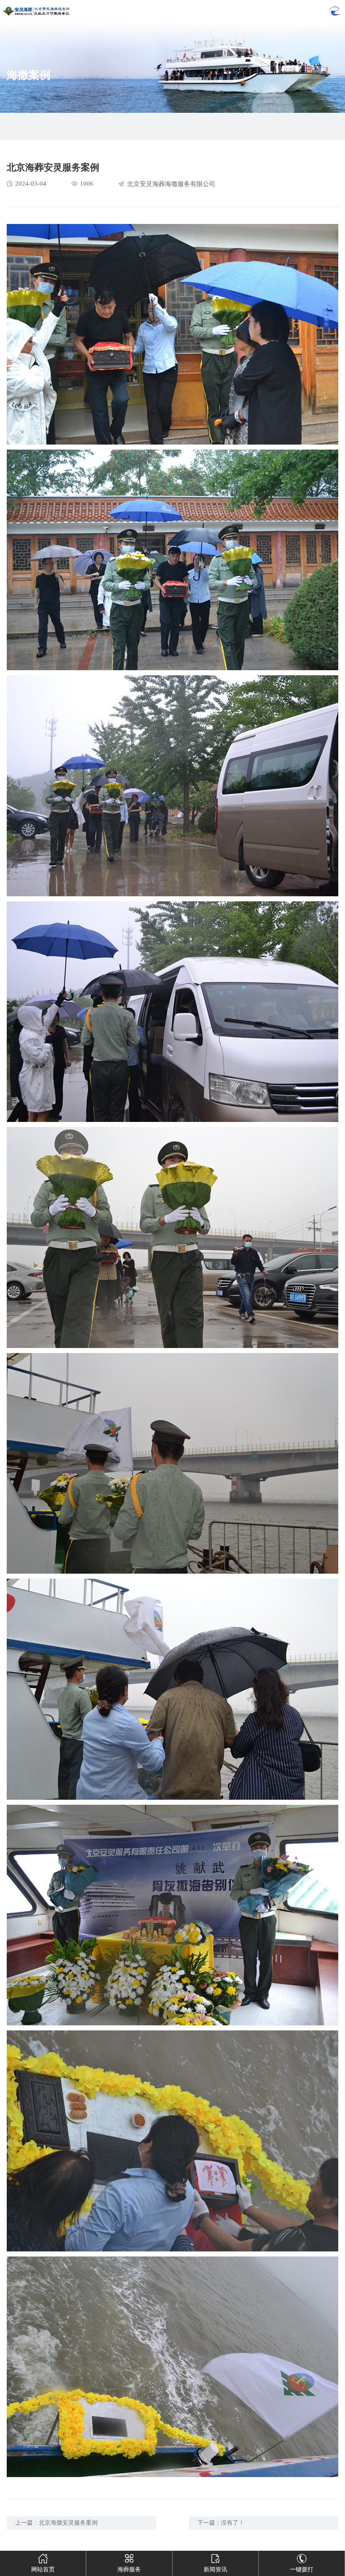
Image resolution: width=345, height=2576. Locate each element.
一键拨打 (302, 2569)
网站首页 (43, 2569)
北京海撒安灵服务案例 (68, 2523)
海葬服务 (129, 2569)
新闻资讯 (215, 2569)
